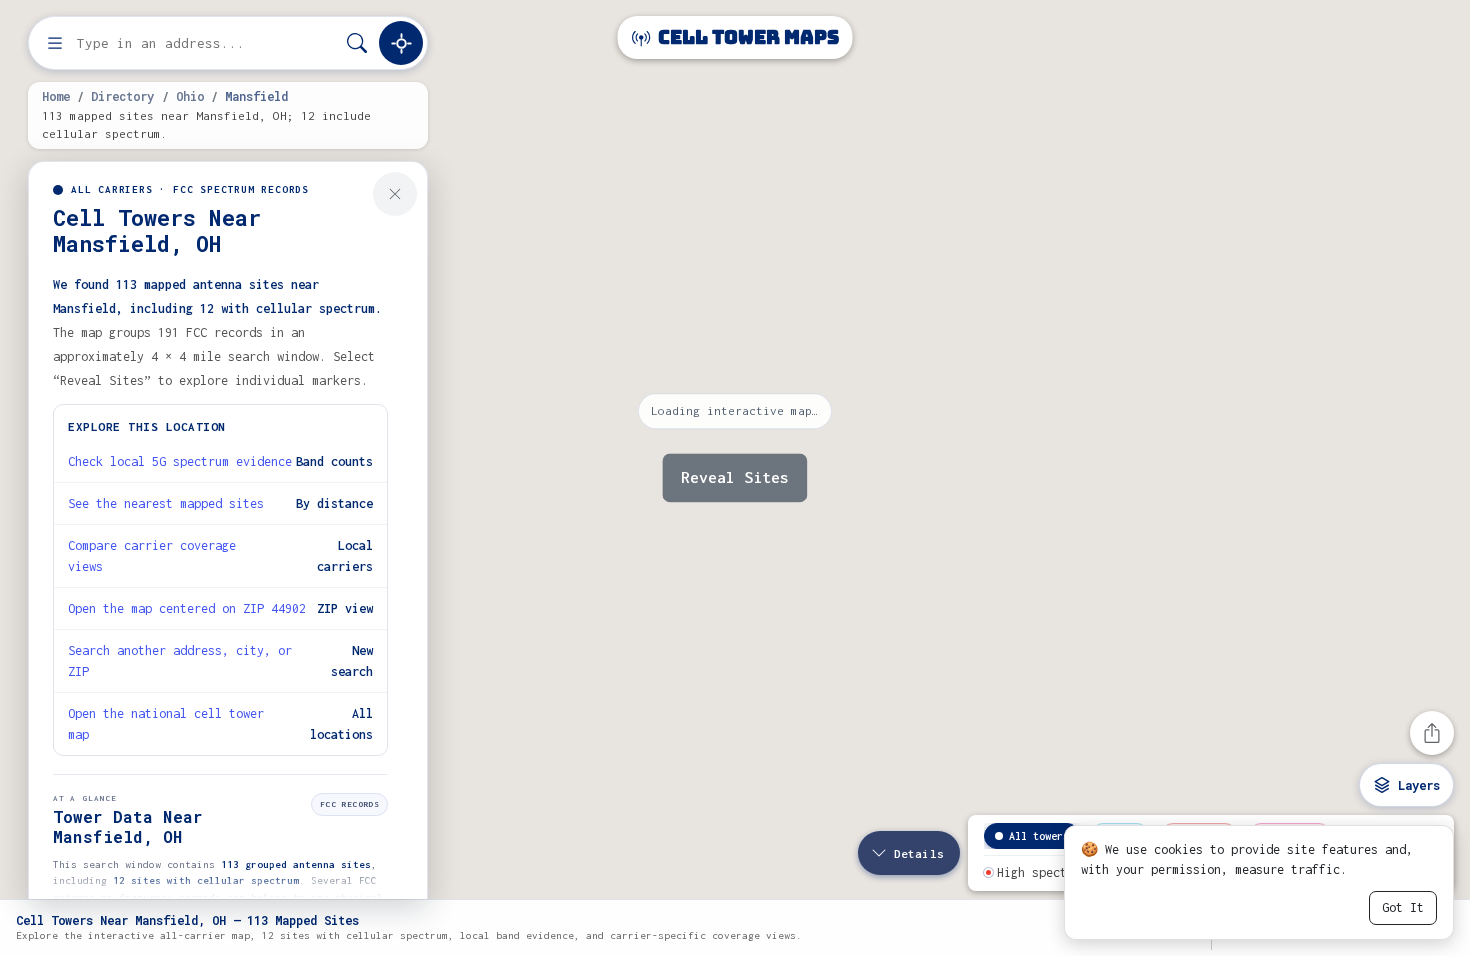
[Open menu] (55, 43)
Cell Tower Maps (746, 37)
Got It (1403, 907)
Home (56, 96)
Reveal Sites (735, 478)
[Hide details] (395, 194)
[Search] (357, 43)
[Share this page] (1432, 733)
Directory (122, 96)
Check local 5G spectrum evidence (180, 461)
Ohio (190, 96)
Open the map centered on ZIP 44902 (187, 608)
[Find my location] (401, 43)
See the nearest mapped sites (166, 503)
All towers (1039, 836)
